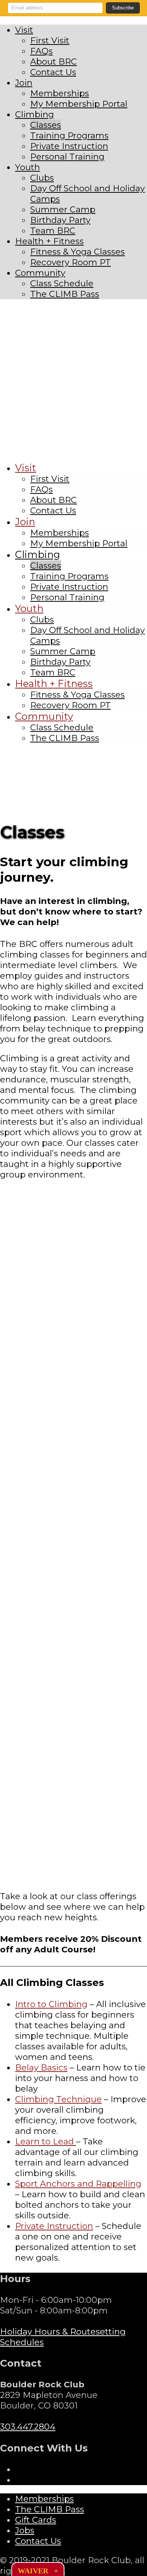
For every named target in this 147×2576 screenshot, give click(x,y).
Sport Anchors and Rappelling (78, 2184)
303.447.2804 (28, 2427)
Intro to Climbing (51, 2004)
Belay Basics (41, 2067)
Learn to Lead (46, 2141)
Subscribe (123, 8)
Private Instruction (54, 2226)
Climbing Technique (58, 2099)
